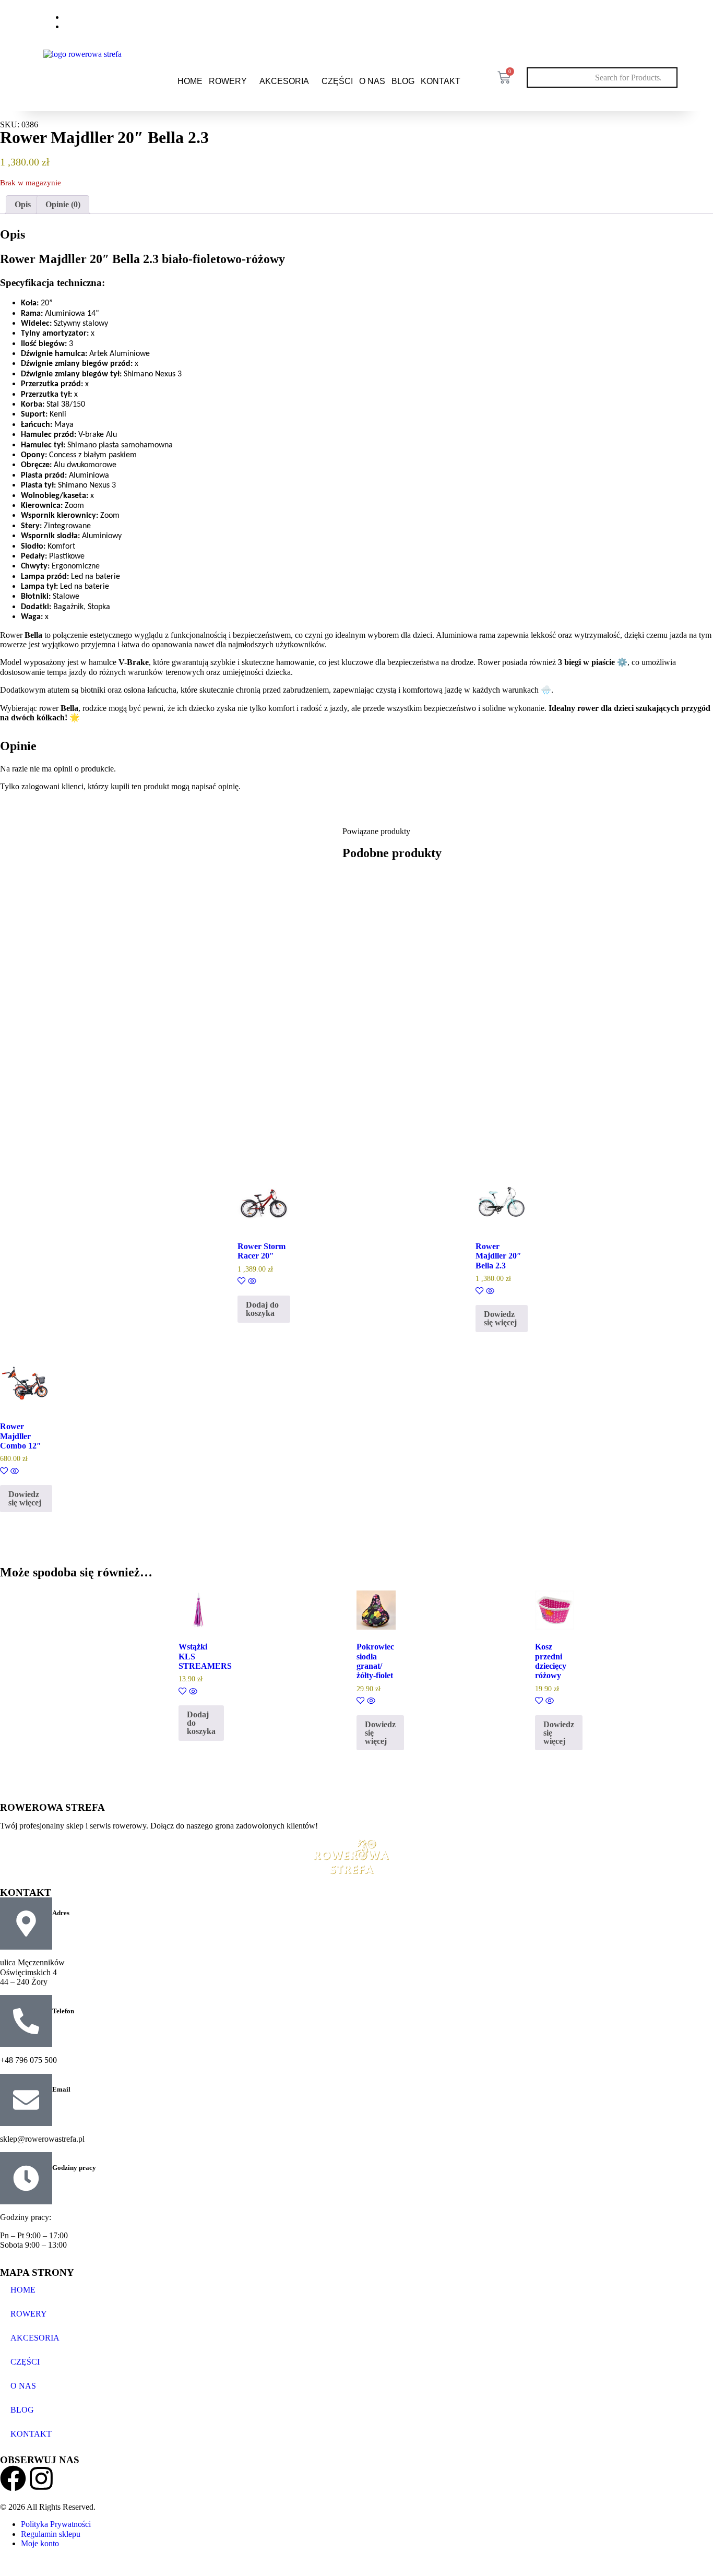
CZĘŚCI (337, 81)
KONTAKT (441, 81)
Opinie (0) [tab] (63, 204)
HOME (190, 81)
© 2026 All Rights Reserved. (48, 2507)
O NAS (372, 81)
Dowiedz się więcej (500, 1318)
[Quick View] (251, 1282)
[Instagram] (663, 20)
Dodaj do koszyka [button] (262, 1309)
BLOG (403, 81)
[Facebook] (641, 20)
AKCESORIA (284, 81)
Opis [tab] (23, 204)
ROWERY (228, 81)
